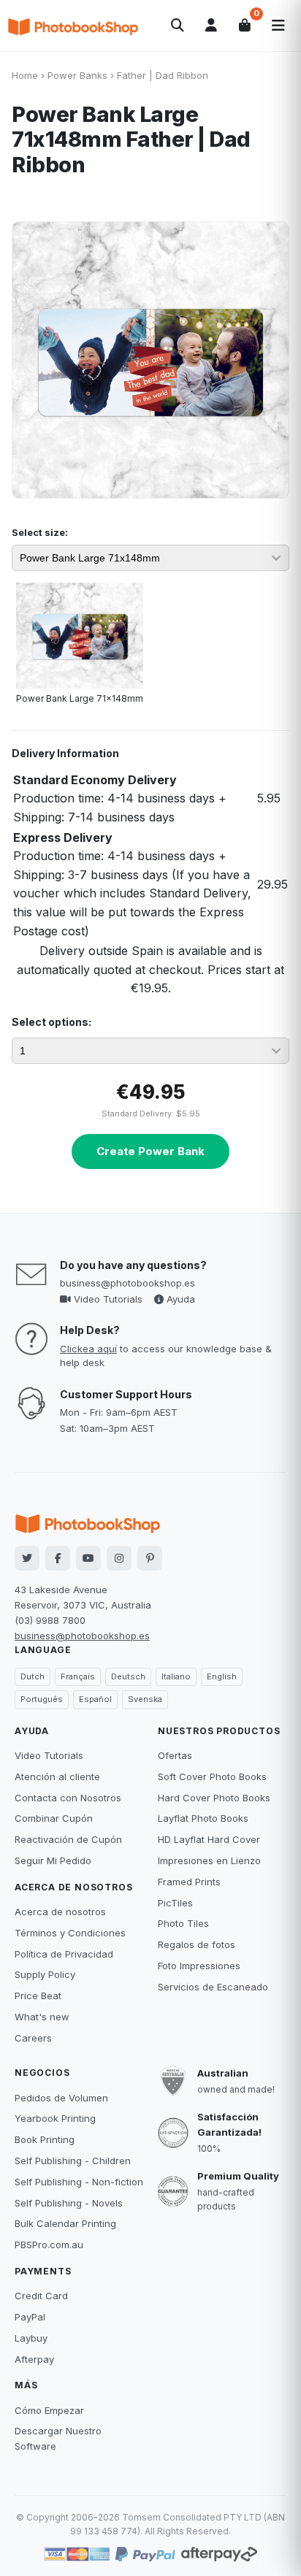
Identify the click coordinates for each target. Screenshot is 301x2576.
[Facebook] (58, 1558)
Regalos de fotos (197, 1944)
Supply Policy (45, 1974)
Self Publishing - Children (73, 2161)
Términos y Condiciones (70, 1933)
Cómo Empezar (49, 2410)
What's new (42, 2017)
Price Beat (38, 1996)
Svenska (145, 1699)
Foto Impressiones (199, 1966)
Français (78, 1676)
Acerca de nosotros (60, 1912)
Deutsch (128, 1676)
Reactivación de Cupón (68, 1839)
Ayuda (179, 1299)
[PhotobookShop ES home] (73, 26)
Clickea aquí (88, 1349)
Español (95, 1699)
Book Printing (45, 2139)
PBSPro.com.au (49, 2245)
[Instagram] (119, 1558)
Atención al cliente (57, 1776)
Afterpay (34, 2359)
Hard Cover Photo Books (214, 1798)
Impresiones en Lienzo (209, 1860)
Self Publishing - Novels (69, 2203)
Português (42, 1699)
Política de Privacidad (64, 1954)
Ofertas (175, 1755)
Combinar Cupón (54, 1818)
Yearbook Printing (55, 2118)
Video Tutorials (107, 1299)
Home (25, 75)
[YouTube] (88, 1558)
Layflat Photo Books (203, 1818)
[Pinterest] (150, 1558)
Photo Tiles (183, 1923)
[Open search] (178, 26)
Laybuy (31, 2338)
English (222, 1676)
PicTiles (175, 1903)
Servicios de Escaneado (213, 1987)
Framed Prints (189, 1882)
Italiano (176, 1676)
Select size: (40, 532)
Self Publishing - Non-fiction (79, 2182)
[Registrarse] (211, 26)
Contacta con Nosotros (68, 1798)
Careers (33, 2038)
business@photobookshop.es (127, 1283)
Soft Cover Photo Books (212, 1776)
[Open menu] (278, 26)
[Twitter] (27, 1558)
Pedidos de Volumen (61, 2098)
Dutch (33, 1676)
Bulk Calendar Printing (65, 2223)
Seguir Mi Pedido (53, 1860)
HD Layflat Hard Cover (209, 1839)
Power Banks (77, 75)
